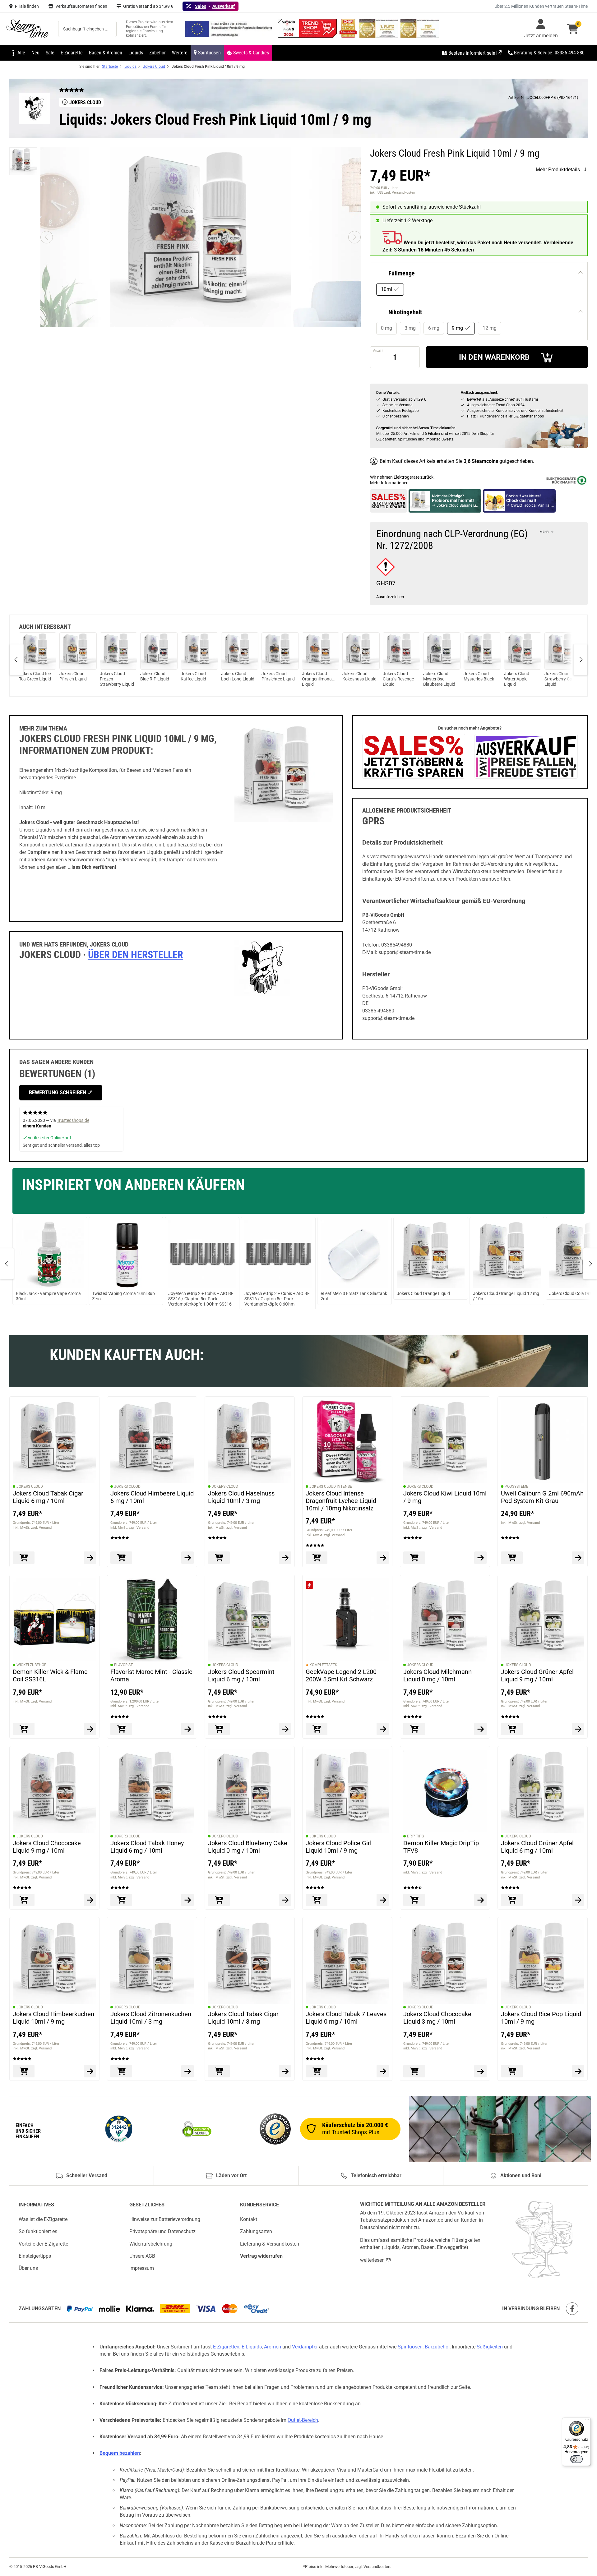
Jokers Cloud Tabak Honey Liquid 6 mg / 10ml (147, 1846)
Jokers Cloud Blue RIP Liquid (155, 676)
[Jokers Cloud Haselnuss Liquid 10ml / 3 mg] (250, 1441)
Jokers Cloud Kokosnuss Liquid (359, 676)
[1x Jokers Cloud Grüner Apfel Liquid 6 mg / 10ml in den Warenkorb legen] (512, 1900)
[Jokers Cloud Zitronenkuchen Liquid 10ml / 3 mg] (152, 1962)
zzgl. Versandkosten (400, 193)
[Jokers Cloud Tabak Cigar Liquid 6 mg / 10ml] (54, 1441)
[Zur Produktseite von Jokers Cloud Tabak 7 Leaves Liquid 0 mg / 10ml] (383, 2071)
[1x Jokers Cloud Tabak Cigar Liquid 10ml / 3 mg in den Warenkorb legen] (219, 2071)
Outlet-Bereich (303, 2420)
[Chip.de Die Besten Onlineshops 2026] (349, 36)
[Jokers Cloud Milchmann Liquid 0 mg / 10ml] (445, 1620)
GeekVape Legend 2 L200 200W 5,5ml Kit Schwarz (341, 1675)
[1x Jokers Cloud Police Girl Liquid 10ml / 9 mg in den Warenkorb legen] (317, 1900)
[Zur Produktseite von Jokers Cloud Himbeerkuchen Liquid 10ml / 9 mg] (90, 2071)
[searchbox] (87, 29)
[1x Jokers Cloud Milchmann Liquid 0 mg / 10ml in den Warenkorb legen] (414, 1729)
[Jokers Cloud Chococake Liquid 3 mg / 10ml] (445, 1962)
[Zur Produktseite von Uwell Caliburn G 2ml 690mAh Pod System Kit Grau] (578, 1558)
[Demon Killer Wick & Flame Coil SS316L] (54, 1620)
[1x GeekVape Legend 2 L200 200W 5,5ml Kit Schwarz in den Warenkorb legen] (317, 1729)
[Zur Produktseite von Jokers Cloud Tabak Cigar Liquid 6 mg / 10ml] (90, 1558)
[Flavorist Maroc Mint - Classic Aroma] (152, 1620)
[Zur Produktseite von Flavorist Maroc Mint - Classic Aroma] (187, 1729)
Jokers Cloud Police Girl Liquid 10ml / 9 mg (339, 1846)
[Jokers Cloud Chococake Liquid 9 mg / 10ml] (54, 1791)
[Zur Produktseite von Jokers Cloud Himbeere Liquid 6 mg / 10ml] (187, 1558)
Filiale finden (27, 6)
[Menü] (587, 2421)
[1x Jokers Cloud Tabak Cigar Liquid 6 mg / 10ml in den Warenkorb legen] (24, 1558)
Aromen (273, 2347)
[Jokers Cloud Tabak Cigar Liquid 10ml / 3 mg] (250, 1962)
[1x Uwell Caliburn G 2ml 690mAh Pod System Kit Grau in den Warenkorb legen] (512, 1558)
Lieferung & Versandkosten (270, 2244)
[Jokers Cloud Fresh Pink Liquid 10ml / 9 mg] (23, 161)
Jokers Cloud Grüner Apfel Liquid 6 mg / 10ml (537, 1846)
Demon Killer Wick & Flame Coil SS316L (50, 1675)
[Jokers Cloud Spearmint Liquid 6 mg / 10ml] (250, 1620)
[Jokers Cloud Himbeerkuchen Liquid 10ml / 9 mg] (54, 1962)
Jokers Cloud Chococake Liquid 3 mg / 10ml (437, 2018)
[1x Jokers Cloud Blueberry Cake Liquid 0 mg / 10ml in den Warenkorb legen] (219, 1900)
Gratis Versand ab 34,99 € (148, 6)
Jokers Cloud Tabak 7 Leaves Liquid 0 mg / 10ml (346, 2018)
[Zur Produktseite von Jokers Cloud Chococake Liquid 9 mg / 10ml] (90, 1900)
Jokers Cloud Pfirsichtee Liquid (278, 676)
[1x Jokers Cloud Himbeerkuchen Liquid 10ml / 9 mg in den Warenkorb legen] (24, 2071)
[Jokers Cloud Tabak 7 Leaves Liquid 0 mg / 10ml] (347, 1962)
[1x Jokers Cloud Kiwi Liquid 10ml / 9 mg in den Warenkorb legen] (414, 1558)
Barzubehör (437, 2347)
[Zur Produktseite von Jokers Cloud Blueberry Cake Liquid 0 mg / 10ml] (285, 1900)
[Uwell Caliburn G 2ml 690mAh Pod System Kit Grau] (543, 1441)
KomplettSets (323, 1665)
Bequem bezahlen (120, 2453)
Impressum (142, 2268)
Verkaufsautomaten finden (81, 6)
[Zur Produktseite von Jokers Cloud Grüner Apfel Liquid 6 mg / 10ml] (578, 1900)
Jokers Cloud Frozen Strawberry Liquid (117, 679)
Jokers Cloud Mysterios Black (479, 676)
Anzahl (378, 350)
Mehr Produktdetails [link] (558, 170)
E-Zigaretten (226, 2347)
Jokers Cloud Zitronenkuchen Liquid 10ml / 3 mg (151, 2018)
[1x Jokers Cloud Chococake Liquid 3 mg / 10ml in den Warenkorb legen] (414, 2071)
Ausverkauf (224, 6)
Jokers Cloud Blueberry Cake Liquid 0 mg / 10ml (248, 1846)
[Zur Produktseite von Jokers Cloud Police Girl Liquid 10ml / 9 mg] (383, 1900)
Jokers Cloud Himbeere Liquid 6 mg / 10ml (152, 1497)
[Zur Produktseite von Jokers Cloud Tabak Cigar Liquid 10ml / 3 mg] (285, 2071)
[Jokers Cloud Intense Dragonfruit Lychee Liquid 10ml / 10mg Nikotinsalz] (347, 1441)
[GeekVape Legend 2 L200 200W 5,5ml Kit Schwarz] (347, 1620)
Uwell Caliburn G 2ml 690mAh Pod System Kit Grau (542, 1497)
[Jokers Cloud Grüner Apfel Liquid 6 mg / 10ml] (543, 1791)
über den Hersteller (136, 955)
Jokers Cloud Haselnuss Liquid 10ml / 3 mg (241, 1497)
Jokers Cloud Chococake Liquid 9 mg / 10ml (47, 1846)
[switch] (576, 2459)
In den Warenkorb (494, 357)
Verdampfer (305, 2347)
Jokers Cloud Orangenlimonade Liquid (319, 679)
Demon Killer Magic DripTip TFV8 (441, 1846)
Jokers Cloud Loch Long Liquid (238, 676)
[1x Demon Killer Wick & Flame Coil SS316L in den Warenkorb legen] (24, 1729)
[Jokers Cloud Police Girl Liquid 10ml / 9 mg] (347, 1791)
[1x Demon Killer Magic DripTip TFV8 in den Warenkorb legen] (414, 1900)
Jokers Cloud (30, 1486)
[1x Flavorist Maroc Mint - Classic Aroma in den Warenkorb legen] (121, 1729)
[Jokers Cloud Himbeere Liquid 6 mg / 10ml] (152, 1441)
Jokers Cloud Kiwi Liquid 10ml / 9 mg (445, 1497)
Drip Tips (415, 1836)
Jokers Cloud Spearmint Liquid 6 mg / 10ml (241, 1675)
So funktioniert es (38, 2232)
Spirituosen (410, 2347)
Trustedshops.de (73, 1120)
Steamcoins (485, 461)
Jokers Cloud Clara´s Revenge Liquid (398, 679)
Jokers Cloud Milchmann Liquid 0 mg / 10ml (437, 1675)
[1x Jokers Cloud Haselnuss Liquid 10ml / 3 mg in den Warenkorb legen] (219, 1558)
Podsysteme (516, 1486)
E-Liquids (252, 2347)
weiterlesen (373, 2260)
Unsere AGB (142, 2256)
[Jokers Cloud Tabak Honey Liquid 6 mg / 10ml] (152, 1791)
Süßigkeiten (490, 2347)
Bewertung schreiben (58, 1092)
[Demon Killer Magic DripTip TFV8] (445, 1791)
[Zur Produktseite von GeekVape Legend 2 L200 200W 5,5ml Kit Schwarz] (383, 1729)
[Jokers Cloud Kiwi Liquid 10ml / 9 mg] (445, 1441)
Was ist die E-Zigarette (43, 2219)
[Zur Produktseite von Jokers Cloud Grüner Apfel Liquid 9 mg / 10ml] (578, 1729)
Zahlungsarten (256, 2232)
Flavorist (123, 1665)
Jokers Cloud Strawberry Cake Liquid (560, 679)
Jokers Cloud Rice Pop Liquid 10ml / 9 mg (541, 2018)
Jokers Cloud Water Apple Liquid (517, 679)
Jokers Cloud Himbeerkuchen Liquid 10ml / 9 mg (53, 2018)
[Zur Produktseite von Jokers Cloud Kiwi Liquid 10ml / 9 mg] (480, 1558)
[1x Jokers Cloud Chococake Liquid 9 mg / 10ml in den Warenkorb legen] (24, 1900)
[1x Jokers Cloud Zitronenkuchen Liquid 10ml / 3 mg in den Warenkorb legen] (121, 2071)
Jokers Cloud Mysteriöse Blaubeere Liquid (439, 679)
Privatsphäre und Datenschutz (162, 2232)
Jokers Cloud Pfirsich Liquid (73, 676)
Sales (201, 6)
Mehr (544, 532)
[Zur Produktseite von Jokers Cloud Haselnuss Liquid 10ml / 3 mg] (285, 1558)
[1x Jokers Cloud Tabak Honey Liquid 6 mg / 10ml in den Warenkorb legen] (121, 1900)
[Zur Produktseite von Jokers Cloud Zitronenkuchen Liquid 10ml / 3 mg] (187, 2071)
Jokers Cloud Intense (331, 1486)
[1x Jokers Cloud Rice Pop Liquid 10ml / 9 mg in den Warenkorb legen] (512, 2071)
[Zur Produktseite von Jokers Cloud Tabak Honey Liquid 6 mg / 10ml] (187, 1900)
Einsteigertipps (35, 2256)
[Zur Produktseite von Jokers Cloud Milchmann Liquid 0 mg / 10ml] (480, 1729)
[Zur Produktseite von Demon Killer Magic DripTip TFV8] (480, 1900)
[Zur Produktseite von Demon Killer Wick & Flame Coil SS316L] (90, 1729)
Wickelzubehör (31, 1665)
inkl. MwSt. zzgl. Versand (32, 1527)
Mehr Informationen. (390, 483)
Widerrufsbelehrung (151, 2244)
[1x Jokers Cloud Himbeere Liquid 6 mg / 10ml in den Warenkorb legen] (121, 1558)
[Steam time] (28, 29)
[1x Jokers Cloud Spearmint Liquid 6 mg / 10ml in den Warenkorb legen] (219, 1729)
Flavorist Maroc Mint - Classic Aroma (151, 1675)
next (580, 660)
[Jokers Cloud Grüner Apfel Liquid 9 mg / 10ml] (543, 1620)
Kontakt (249, 2219)
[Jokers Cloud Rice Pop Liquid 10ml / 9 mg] (543, 1962)
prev (17, 660)
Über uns (28, 2268)
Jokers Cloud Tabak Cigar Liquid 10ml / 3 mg (243, 2018)
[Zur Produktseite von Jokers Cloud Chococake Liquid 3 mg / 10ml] (480, 2071)
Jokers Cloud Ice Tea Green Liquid (35, 676)
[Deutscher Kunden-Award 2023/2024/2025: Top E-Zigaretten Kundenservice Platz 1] (379, 36)
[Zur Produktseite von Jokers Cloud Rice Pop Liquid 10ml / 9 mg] (578, 2071)
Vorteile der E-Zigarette (43, 2244)
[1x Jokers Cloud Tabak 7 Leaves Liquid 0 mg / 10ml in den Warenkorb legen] (317, 2071)
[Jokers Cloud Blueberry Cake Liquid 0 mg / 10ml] (250, 1791)
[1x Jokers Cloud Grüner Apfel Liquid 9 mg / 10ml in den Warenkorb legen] (512, 1729)
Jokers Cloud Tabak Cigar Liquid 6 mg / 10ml (48, 1497)
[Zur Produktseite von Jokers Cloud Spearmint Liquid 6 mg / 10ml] (285, 1729)
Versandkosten (377, 2567)
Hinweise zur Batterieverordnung (165, 2219)
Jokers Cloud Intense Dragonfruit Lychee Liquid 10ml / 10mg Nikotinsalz (341, 1501)
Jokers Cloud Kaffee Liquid (193, 676)
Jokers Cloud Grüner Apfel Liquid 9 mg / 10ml (537, 1675)
